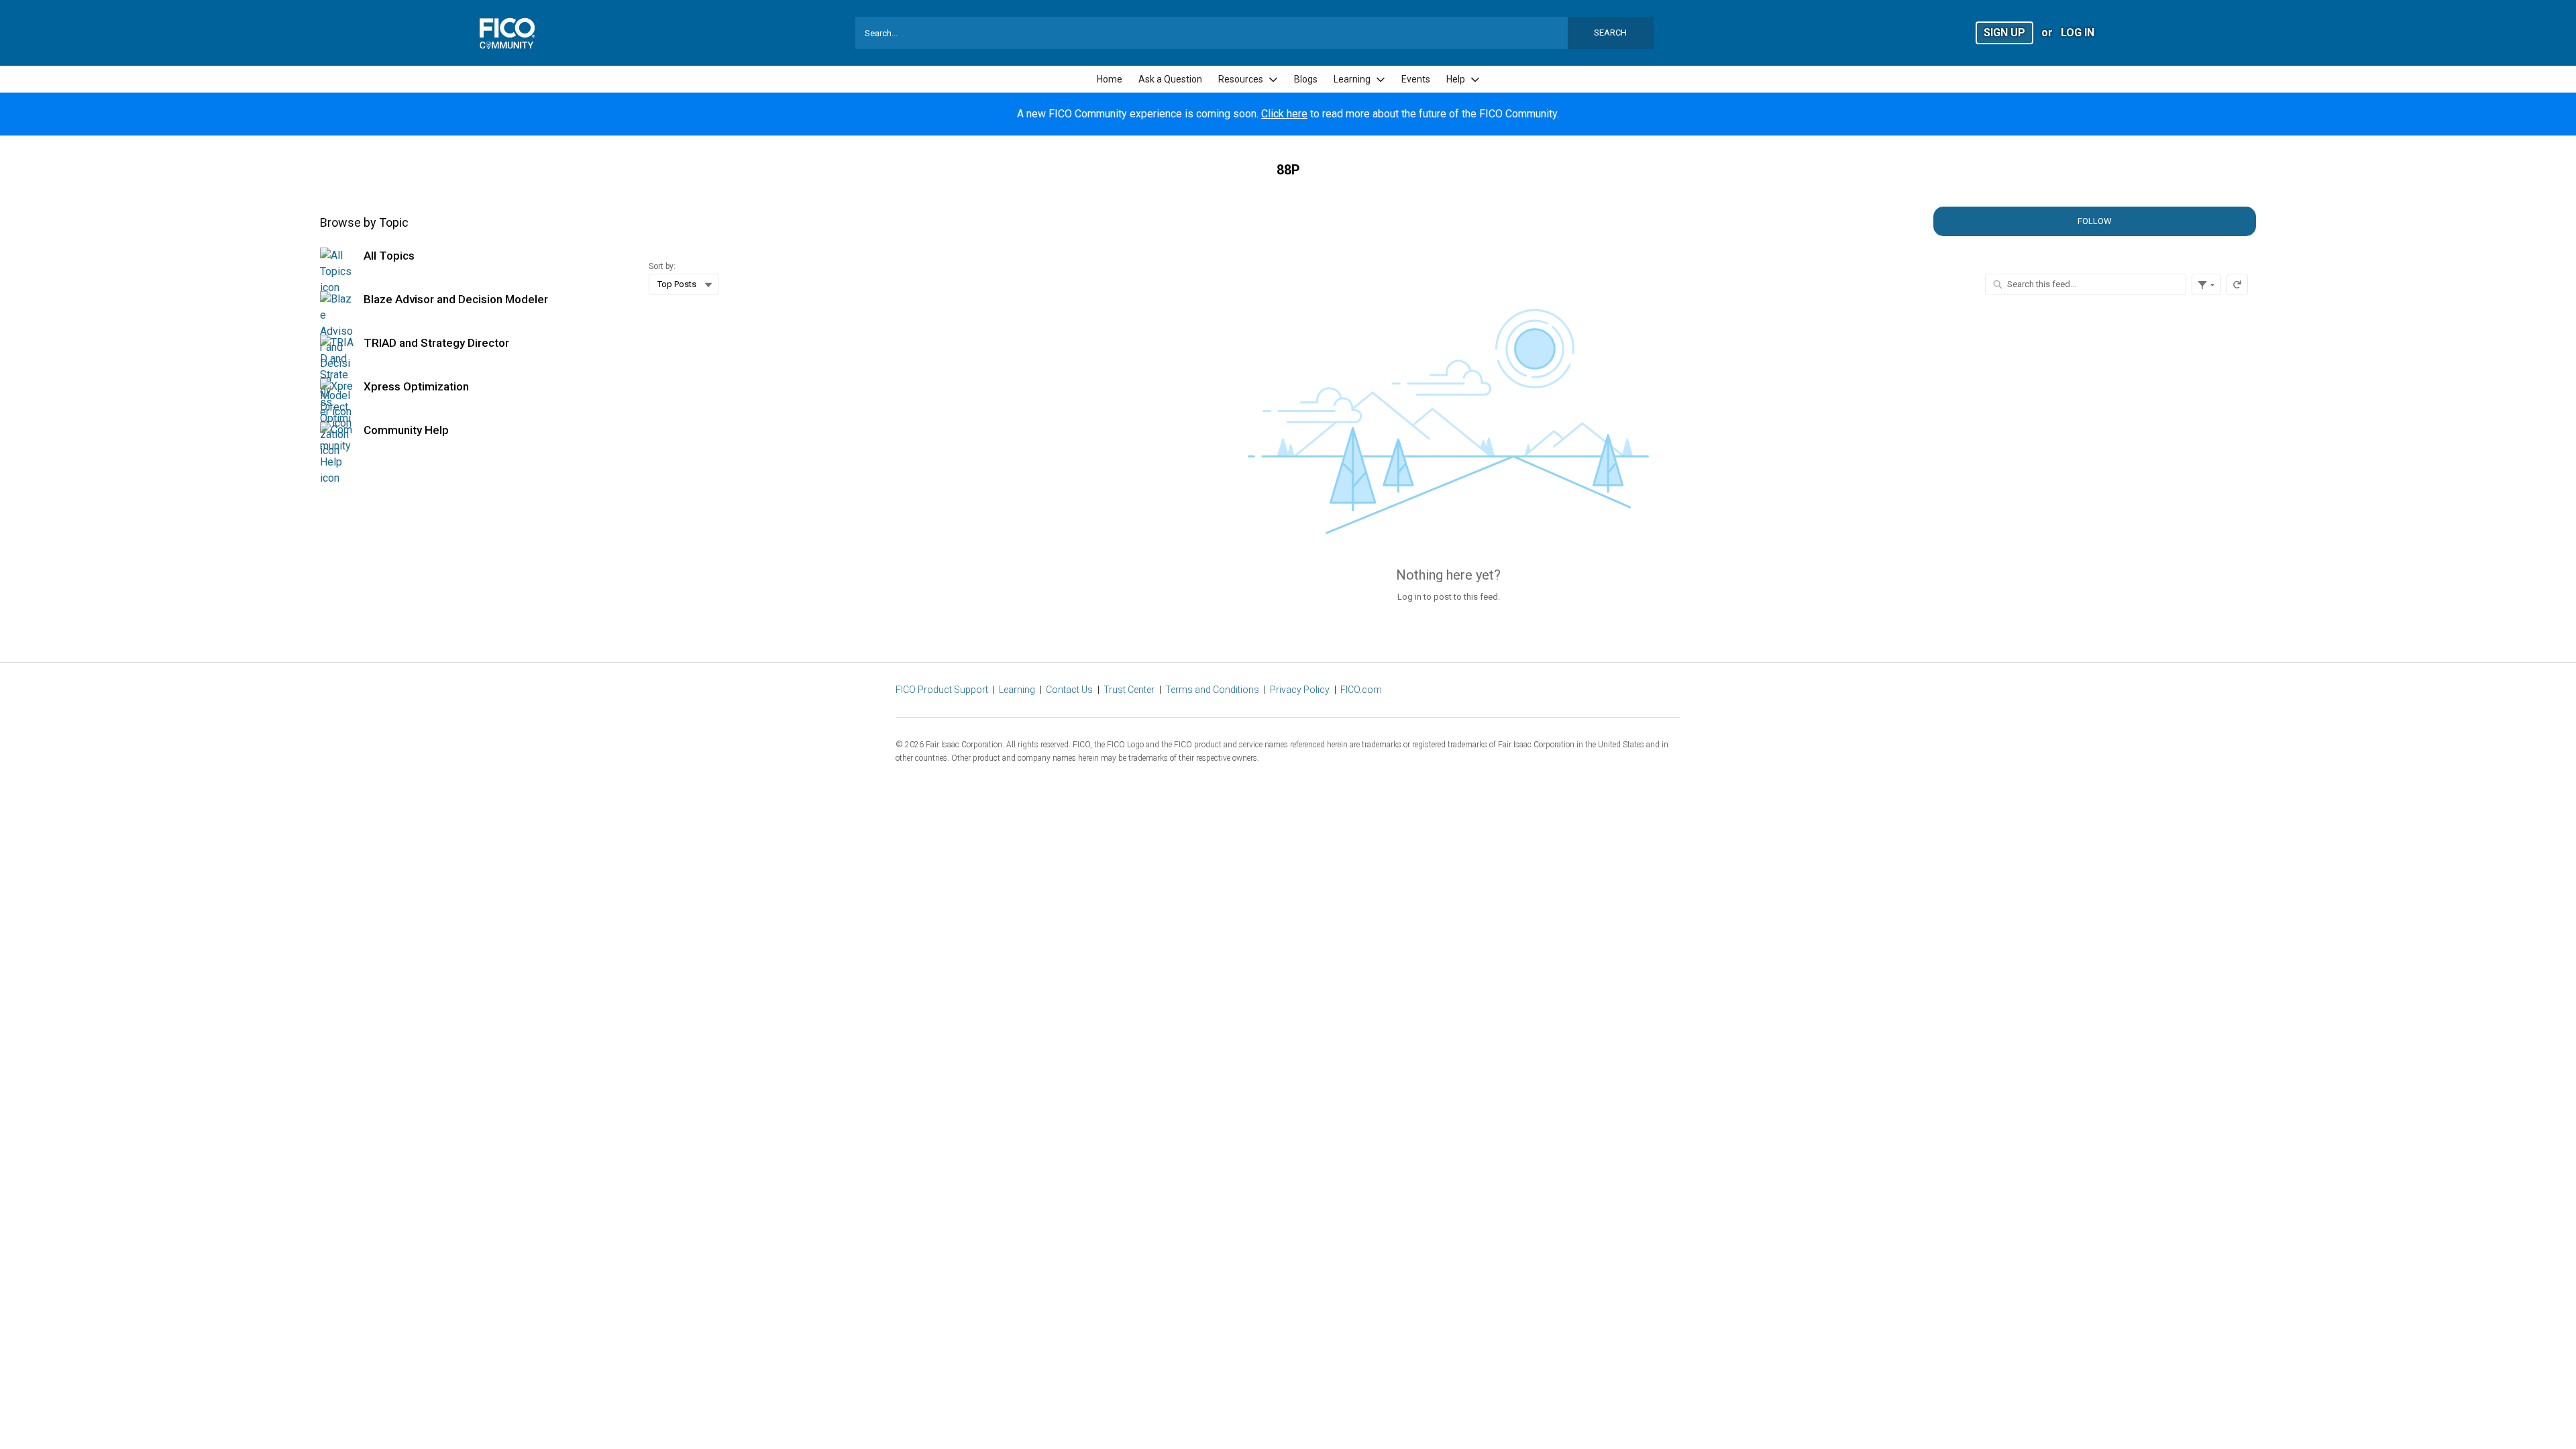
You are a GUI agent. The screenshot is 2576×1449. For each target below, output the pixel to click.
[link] (1110, 79)
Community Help (406, 430)
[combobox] (1254, 33)
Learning (1017, 690)
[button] (2004, 32)
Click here (1284, 114)
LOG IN (2078, 33)
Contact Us (1069, 690)
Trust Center (1129, 690)
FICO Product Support (942, 690)
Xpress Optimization (416, 386)
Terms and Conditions (1212, 690)
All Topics (389, 256)
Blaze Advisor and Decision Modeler (456, 299)
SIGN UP (2004, 33)
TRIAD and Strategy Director (436, 343)
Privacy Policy (1300, 690)
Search (1610, 33)
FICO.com (1361, 690)
